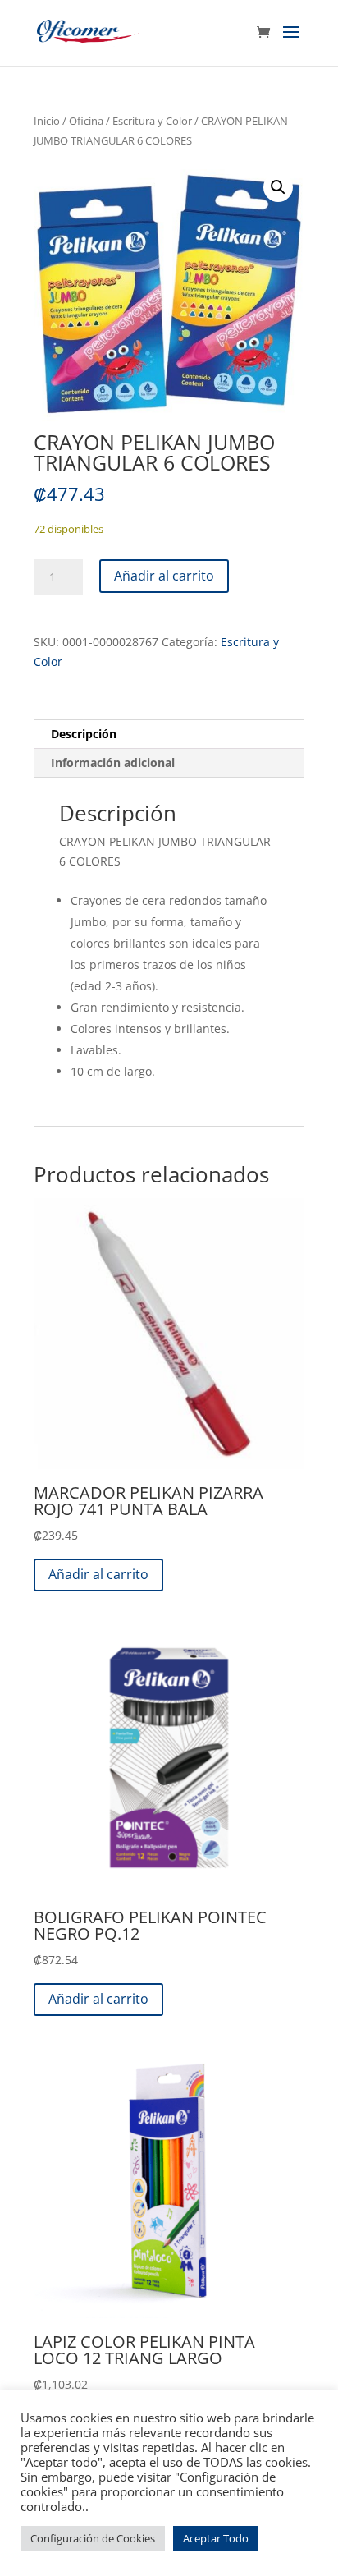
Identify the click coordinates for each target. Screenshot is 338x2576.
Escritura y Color (152, 121)
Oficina (86, 121)
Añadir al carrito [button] (98, 1574)
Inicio (47, 121)
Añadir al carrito (164, 576)
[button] (278, 187)
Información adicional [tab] (113, 762)
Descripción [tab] (84, 734)
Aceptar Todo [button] (216, 2538)
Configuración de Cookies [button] (93, 2538)
